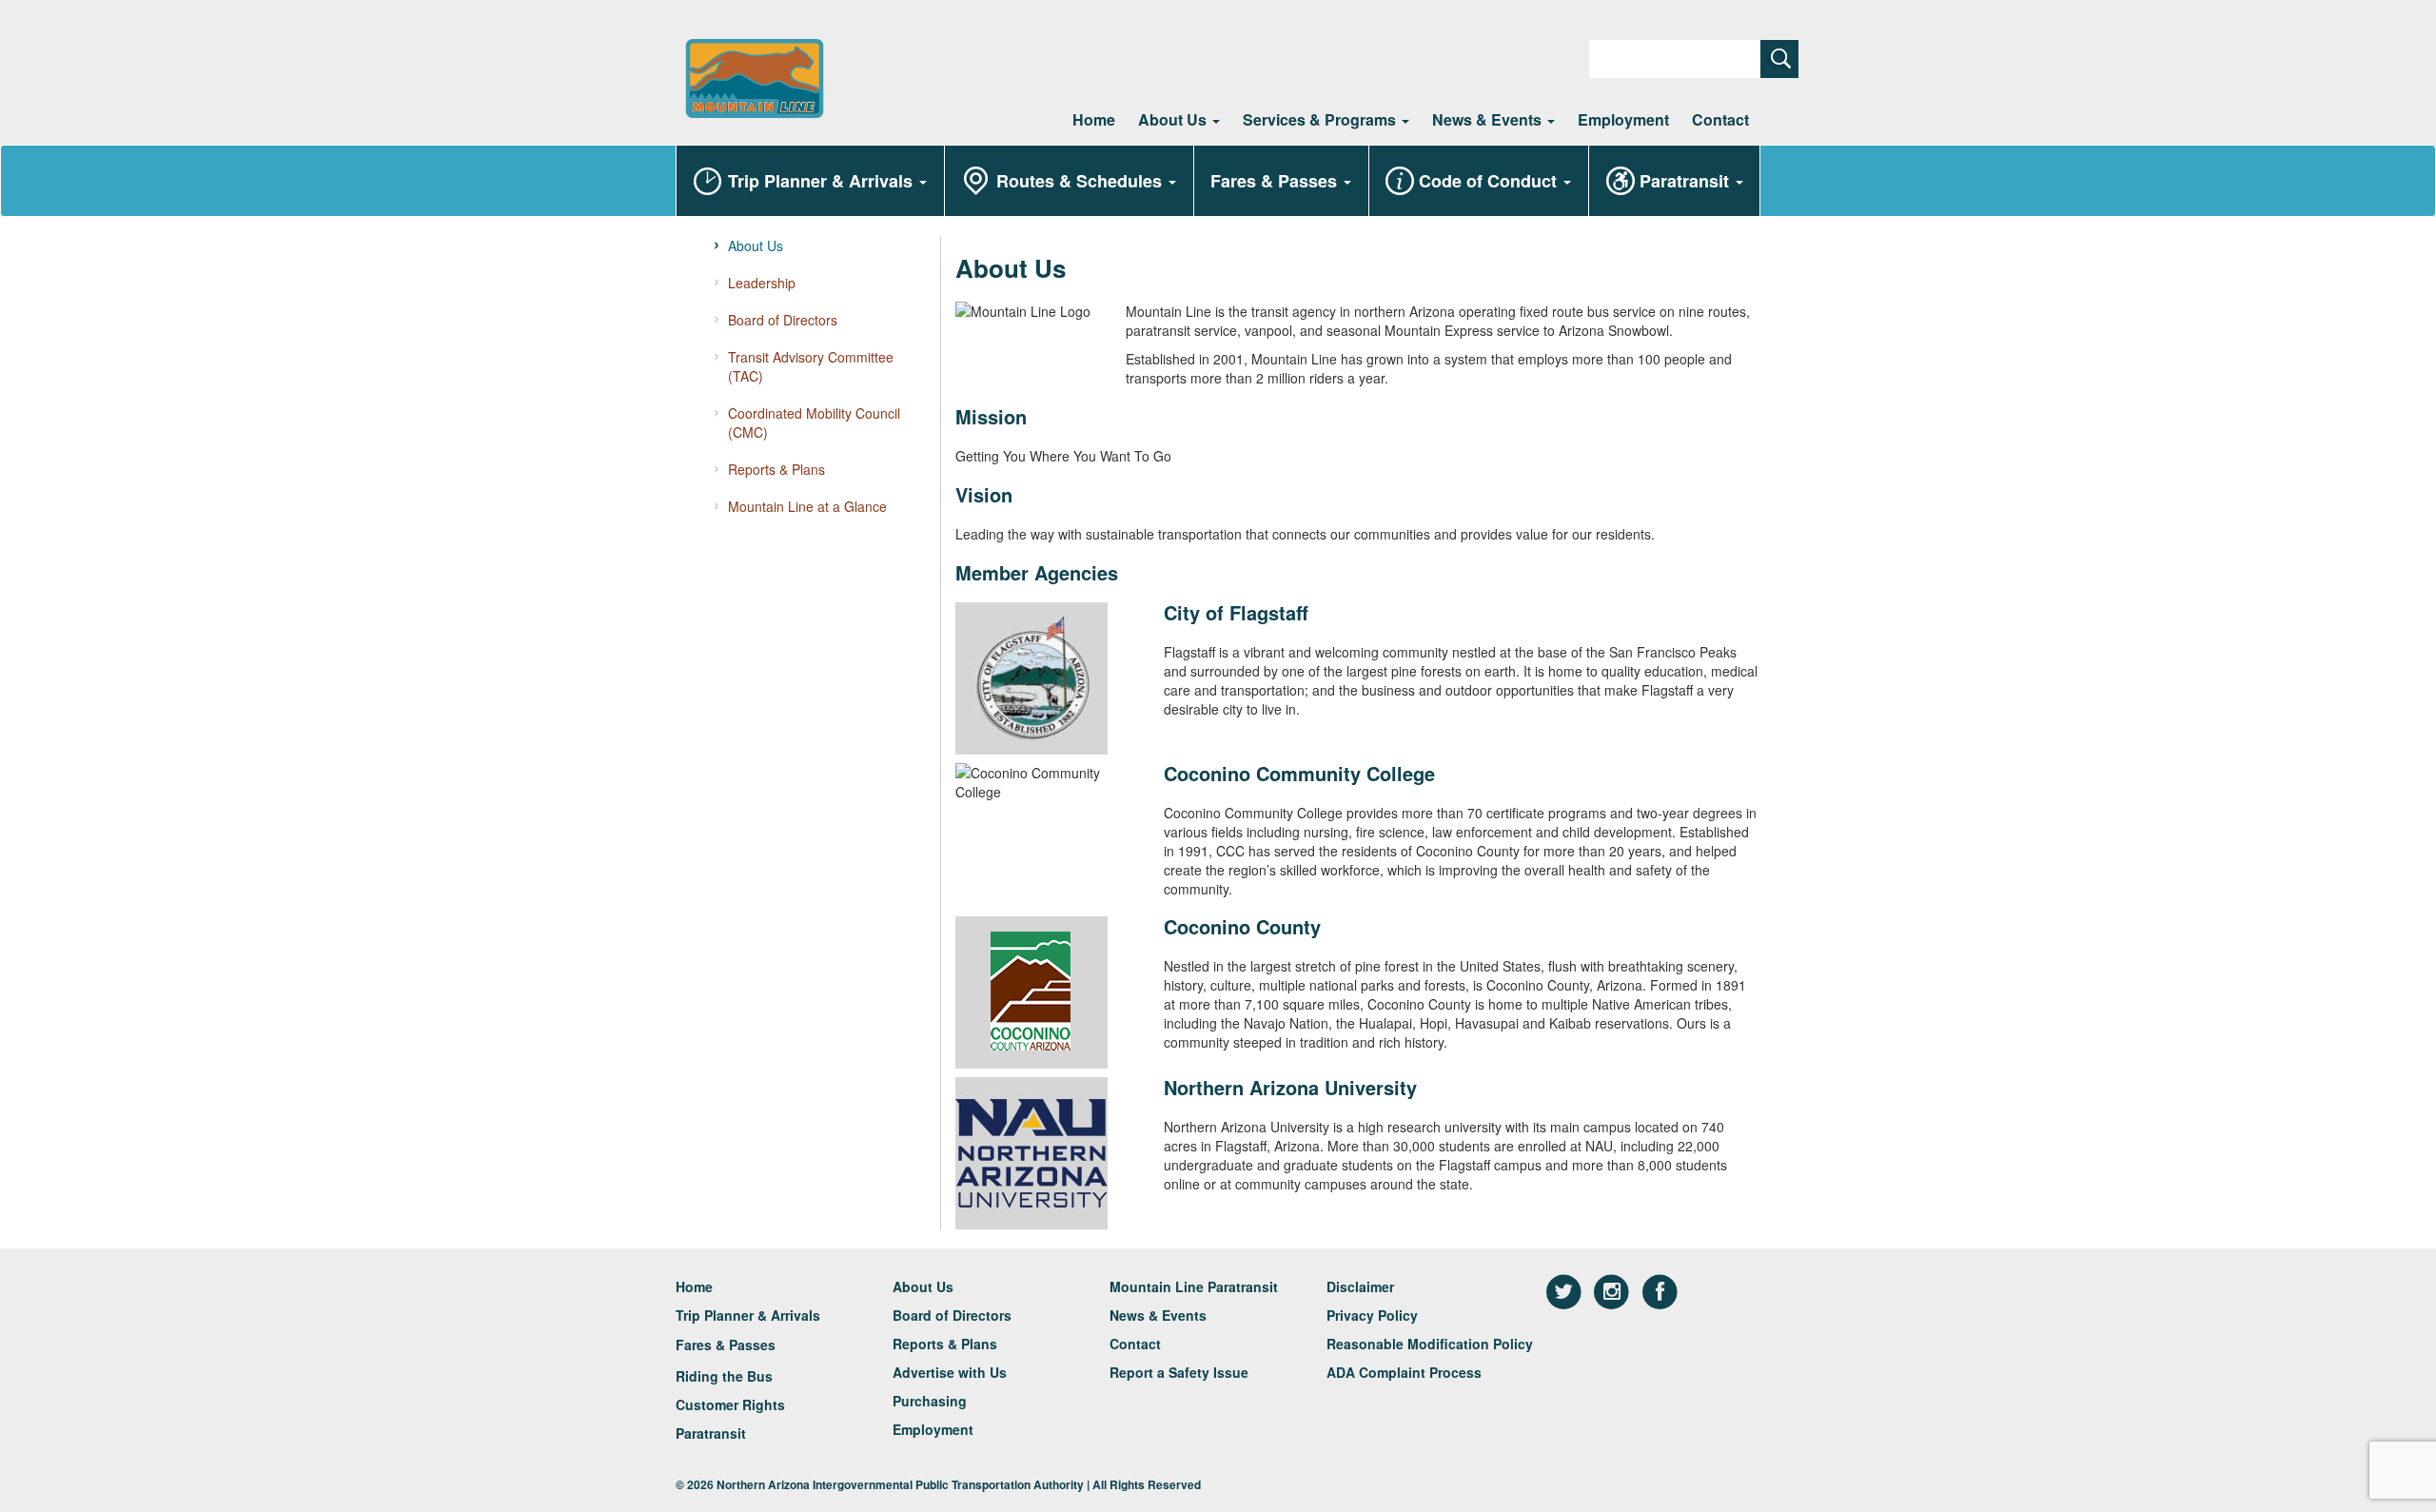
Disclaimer (1360, 1286)
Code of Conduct (1490, 181)
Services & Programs (1321, 119)
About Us (1174, 119)
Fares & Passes (1276, 181)
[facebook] (1660, 1290)
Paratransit (1687, 181)
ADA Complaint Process (1404, 1372)
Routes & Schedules (1081, 181)
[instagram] (1614, 1290)
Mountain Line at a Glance (807, 506)
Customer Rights (730, 1404)
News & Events (1489, 119)
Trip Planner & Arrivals (823, 181)
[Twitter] (1566, 1290)
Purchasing (930, 1401)
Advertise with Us (950, 1372)
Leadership (762, 283)
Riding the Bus (724, 1376)
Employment (1623, 119)
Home (1094, 119)
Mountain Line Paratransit (1194, 1286)
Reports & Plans (776, 469)
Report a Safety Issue (1179, 1372)
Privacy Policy (1372, 1315)
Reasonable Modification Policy (1430, 1344)
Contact (1720, 119)
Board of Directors (783, 320)
